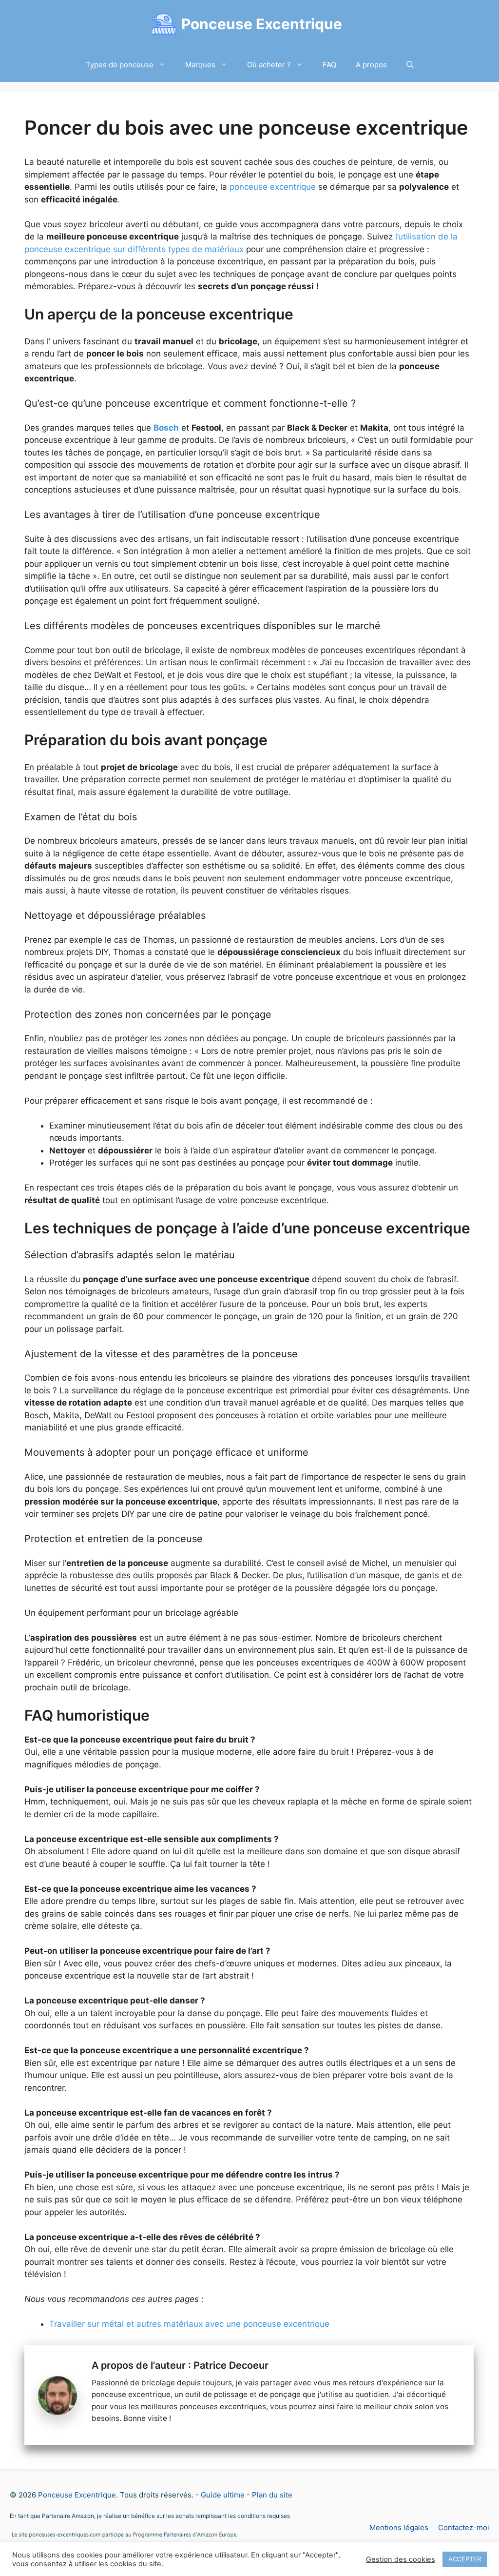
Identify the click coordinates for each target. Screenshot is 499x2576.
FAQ (329, 65)
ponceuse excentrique (273, 187)
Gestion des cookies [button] (401, 2559)
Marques (200, 65)
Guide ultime (223, 2495)
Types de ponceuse (120, 65)
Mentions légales (399, 2527)
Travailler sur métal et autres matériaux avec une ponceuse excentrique (189, 2324)
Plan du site (272, 2495)
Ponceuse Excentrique (262, 24)
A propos (371, 65)
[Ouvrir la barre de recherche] (410, 65)
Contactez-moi (464, 2527)
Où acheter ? (269, 65)
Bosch (166, 428)
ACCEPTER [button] (465, 2559)
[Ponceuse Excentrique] (164, 24)
